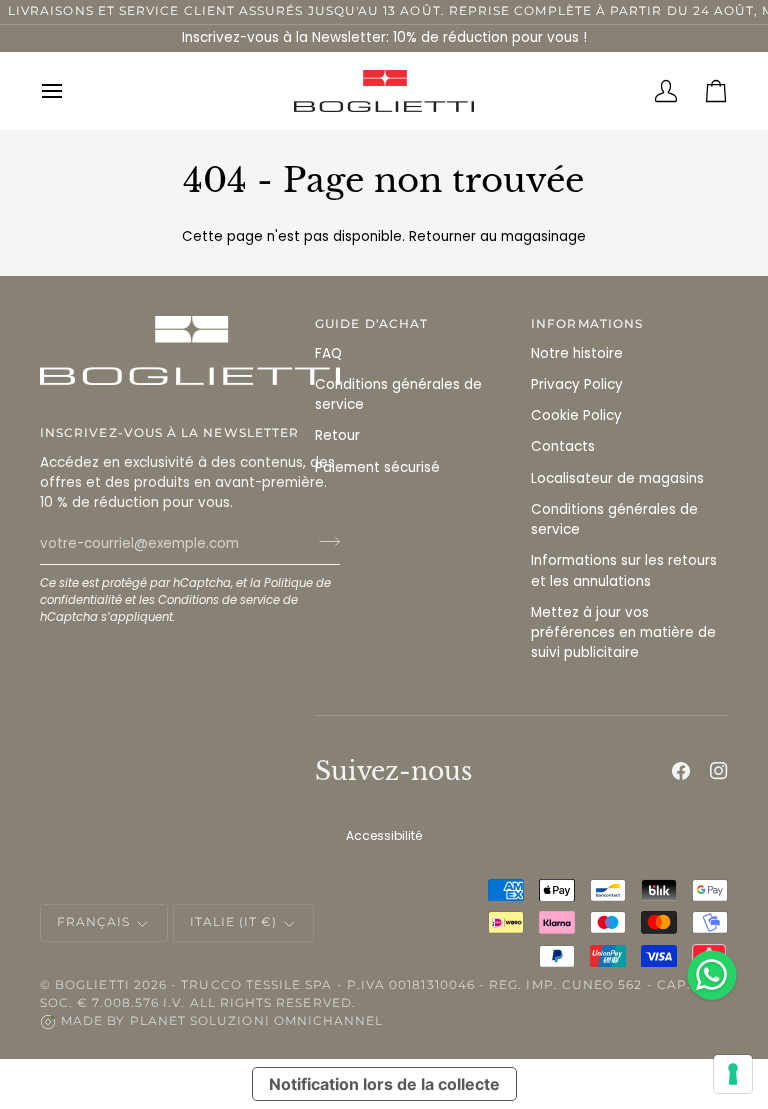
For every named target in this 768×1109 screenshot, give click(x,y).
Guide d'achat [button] (371, 324)
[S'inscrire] (323, 541)
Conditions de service (219, 600)
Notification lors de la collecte (384, 1084)
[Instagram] (719, 771)
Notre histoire (577, 353)
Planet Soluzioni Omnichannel (257, 1021)
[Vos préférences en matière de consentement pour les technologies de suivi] (733, 1074)
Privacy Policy (577, 384)
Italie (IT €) (234, 922)
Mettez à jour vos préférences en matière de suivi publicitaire (623, 633)
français (94, 922)
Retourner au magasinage (497, 236)
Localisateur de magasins (617, 478)
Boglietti (92, 985)
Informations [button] (587, 324)
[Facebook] (681, 771)
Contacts (563, 446)
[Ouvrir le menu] (65, 91)
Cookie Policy (576, 415)
